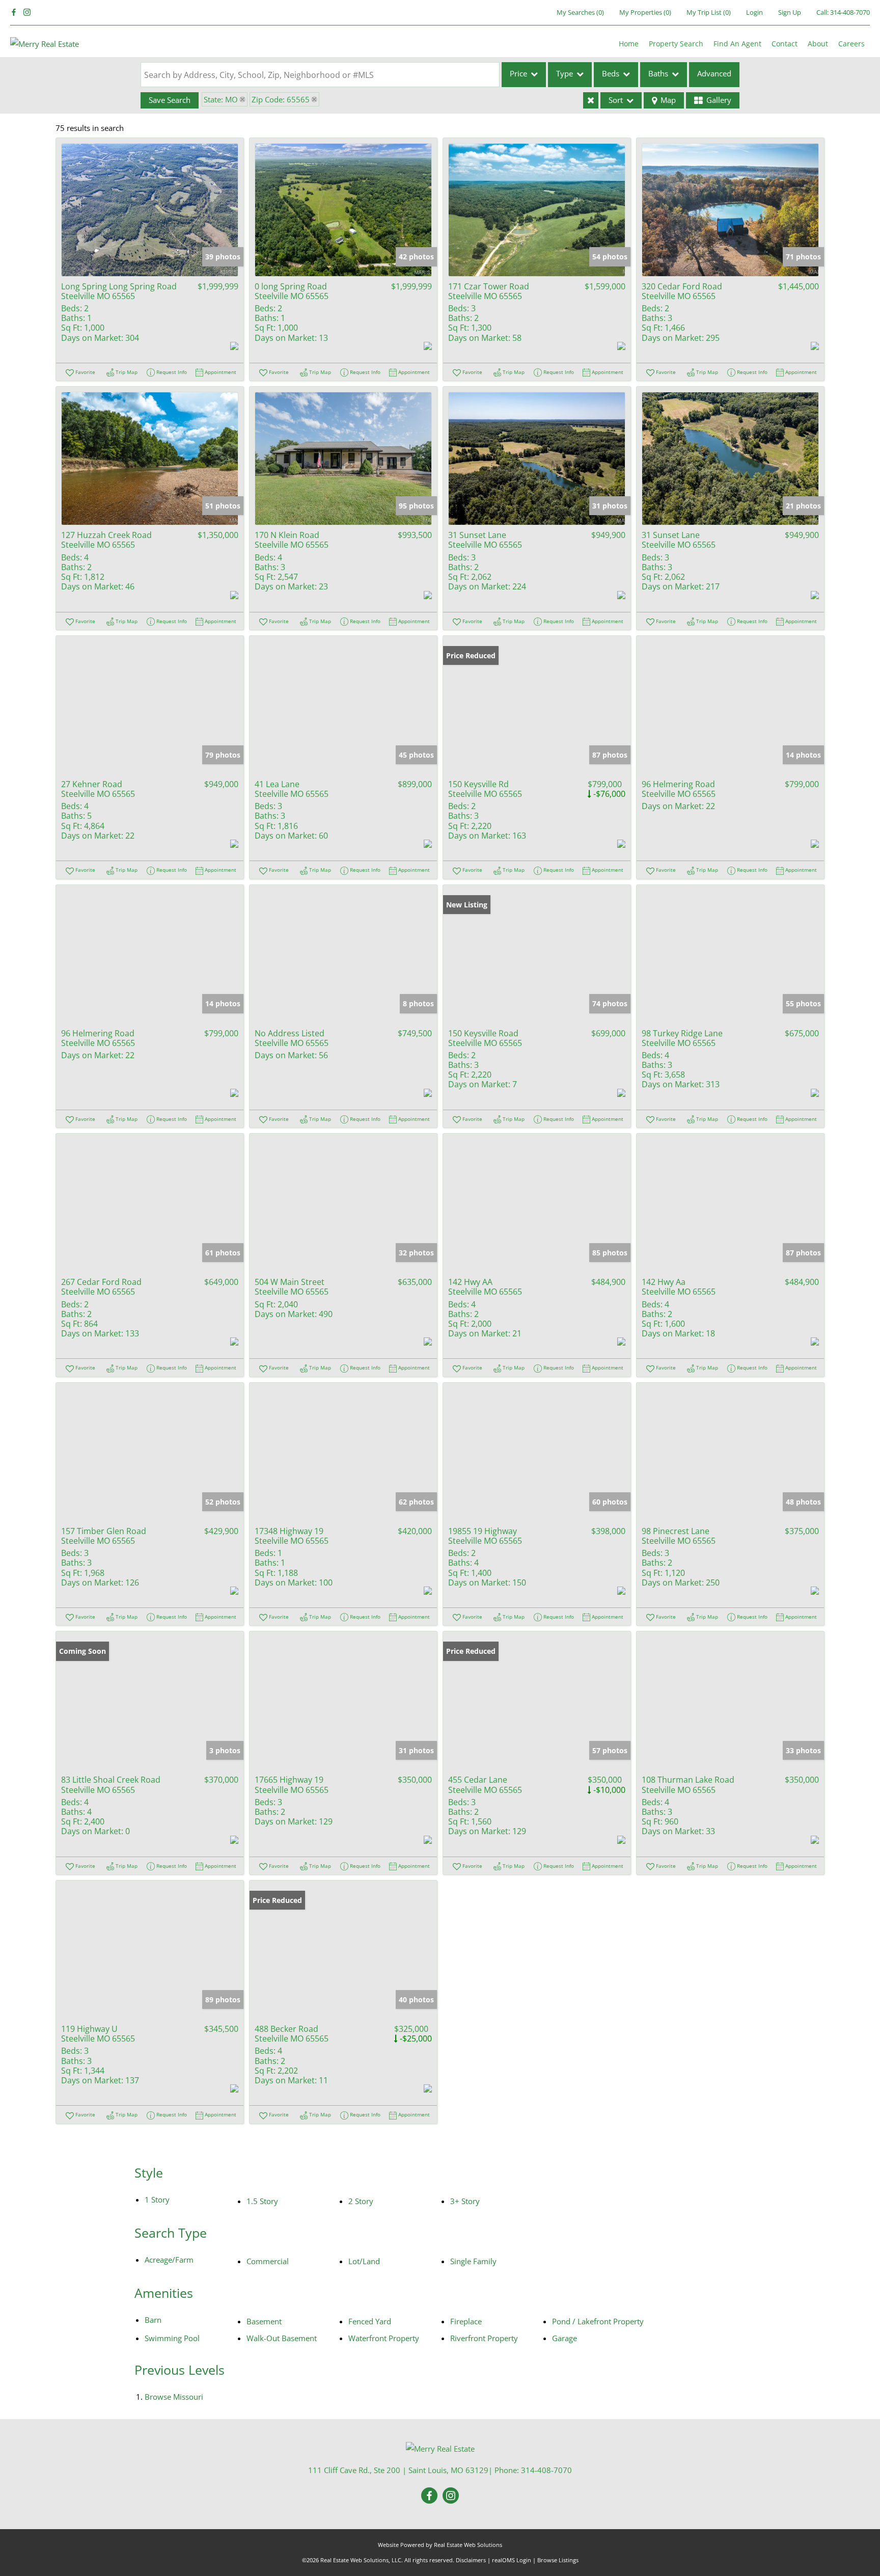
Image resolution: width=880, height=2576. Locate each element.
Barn (153, 2320)
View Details (150, 210)
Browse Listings (558, 2560)
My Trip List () (709, 12)
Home (629, 44)
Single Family (473, 2261)
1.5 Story (262, 2201)
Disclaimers (471, 2560)
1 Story (157, 2199)
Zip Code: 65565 (281, 99)
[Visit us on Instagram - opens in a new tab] (27, 12)
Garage (565, 2338)
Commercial (268, 2261)
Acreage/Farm (169, 2260)
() (580, 12)
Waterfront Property (384, 2338)
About (818, 44)
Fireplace (466, 2321)
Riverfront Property (484, 2338)
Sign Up (790, 12)
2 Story (361, 2201)
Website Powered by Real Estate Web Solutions (440, 2545)
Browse (174, 2397)
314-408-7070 (850, 12)
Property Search (676, 44)
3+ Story (465, 2201)
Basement (264, 2321)
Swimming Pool (172, 2338)
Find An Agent (737, 44)
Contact (785, 44)
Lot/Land (364, 2261)
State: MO (221, 99)
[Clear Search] (591, 100)
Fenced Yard (370, 2321)
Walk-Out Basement (282, 2338)
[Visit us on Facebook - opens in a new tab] (14, 12)
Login (754, 12)
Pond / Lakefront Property (598, 2321)
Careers (851, 44)
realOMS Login (512, 2560)
